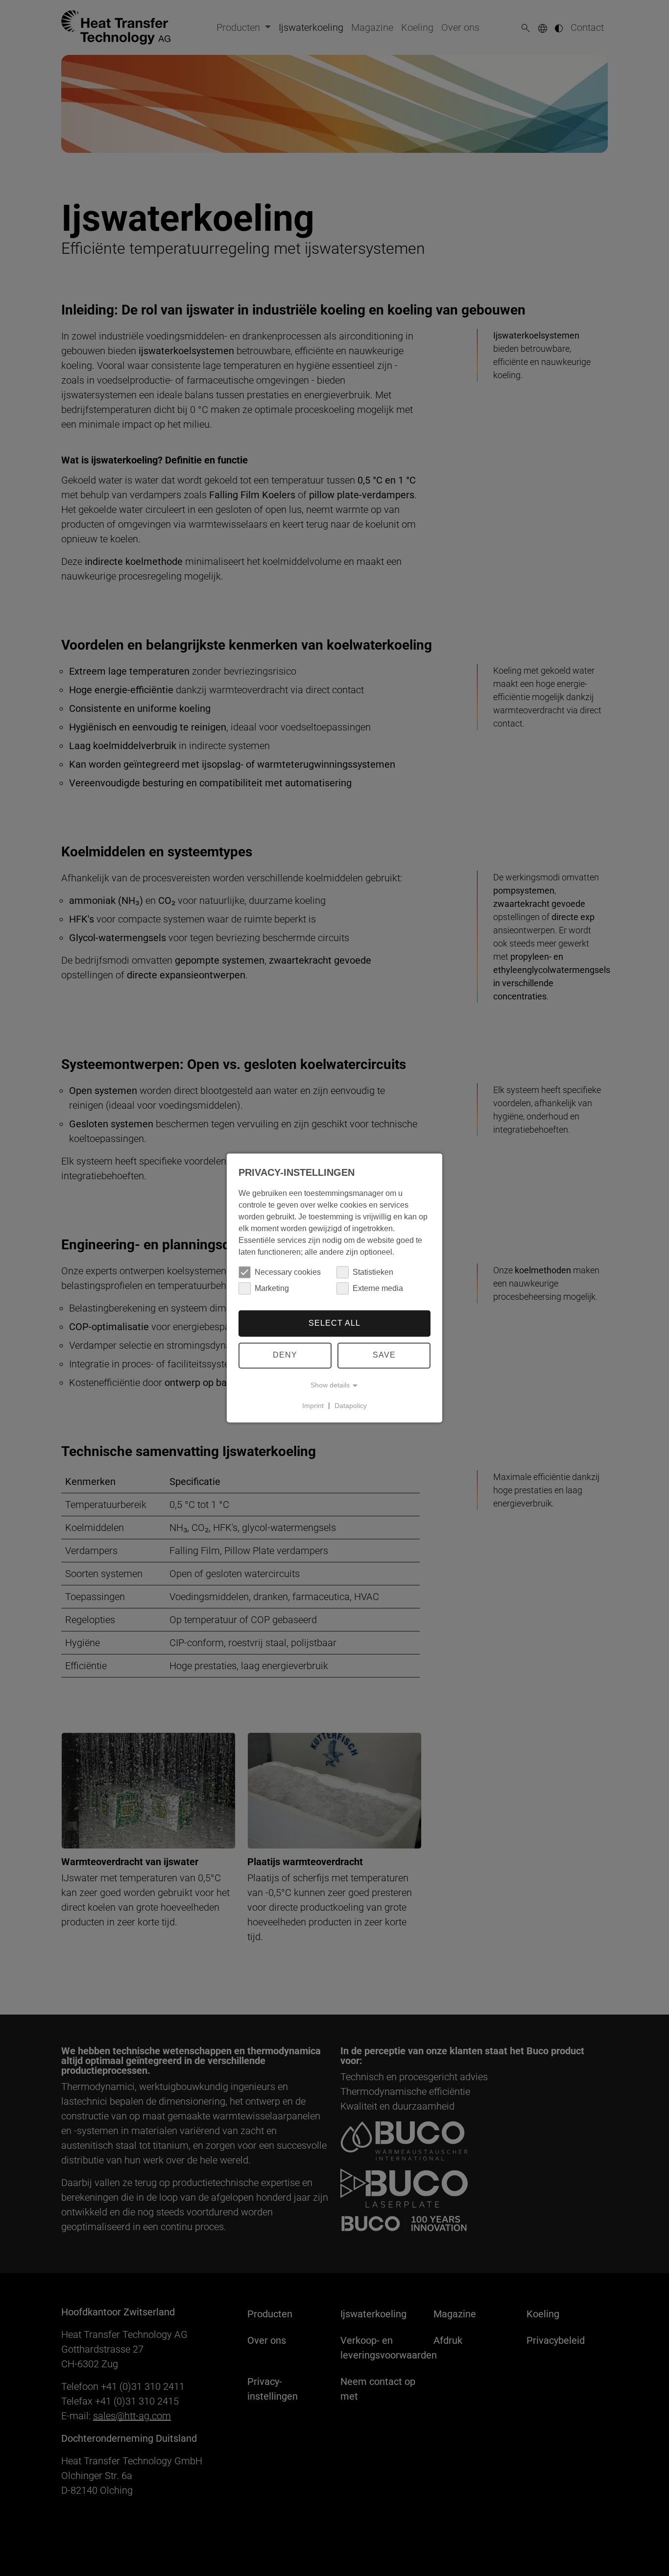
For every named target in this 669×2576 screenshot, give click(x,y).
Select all (334, 1323)
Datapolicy (351, 1406)
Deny (285, 1355)
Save (384, 1355)
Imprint (313, 1406)
